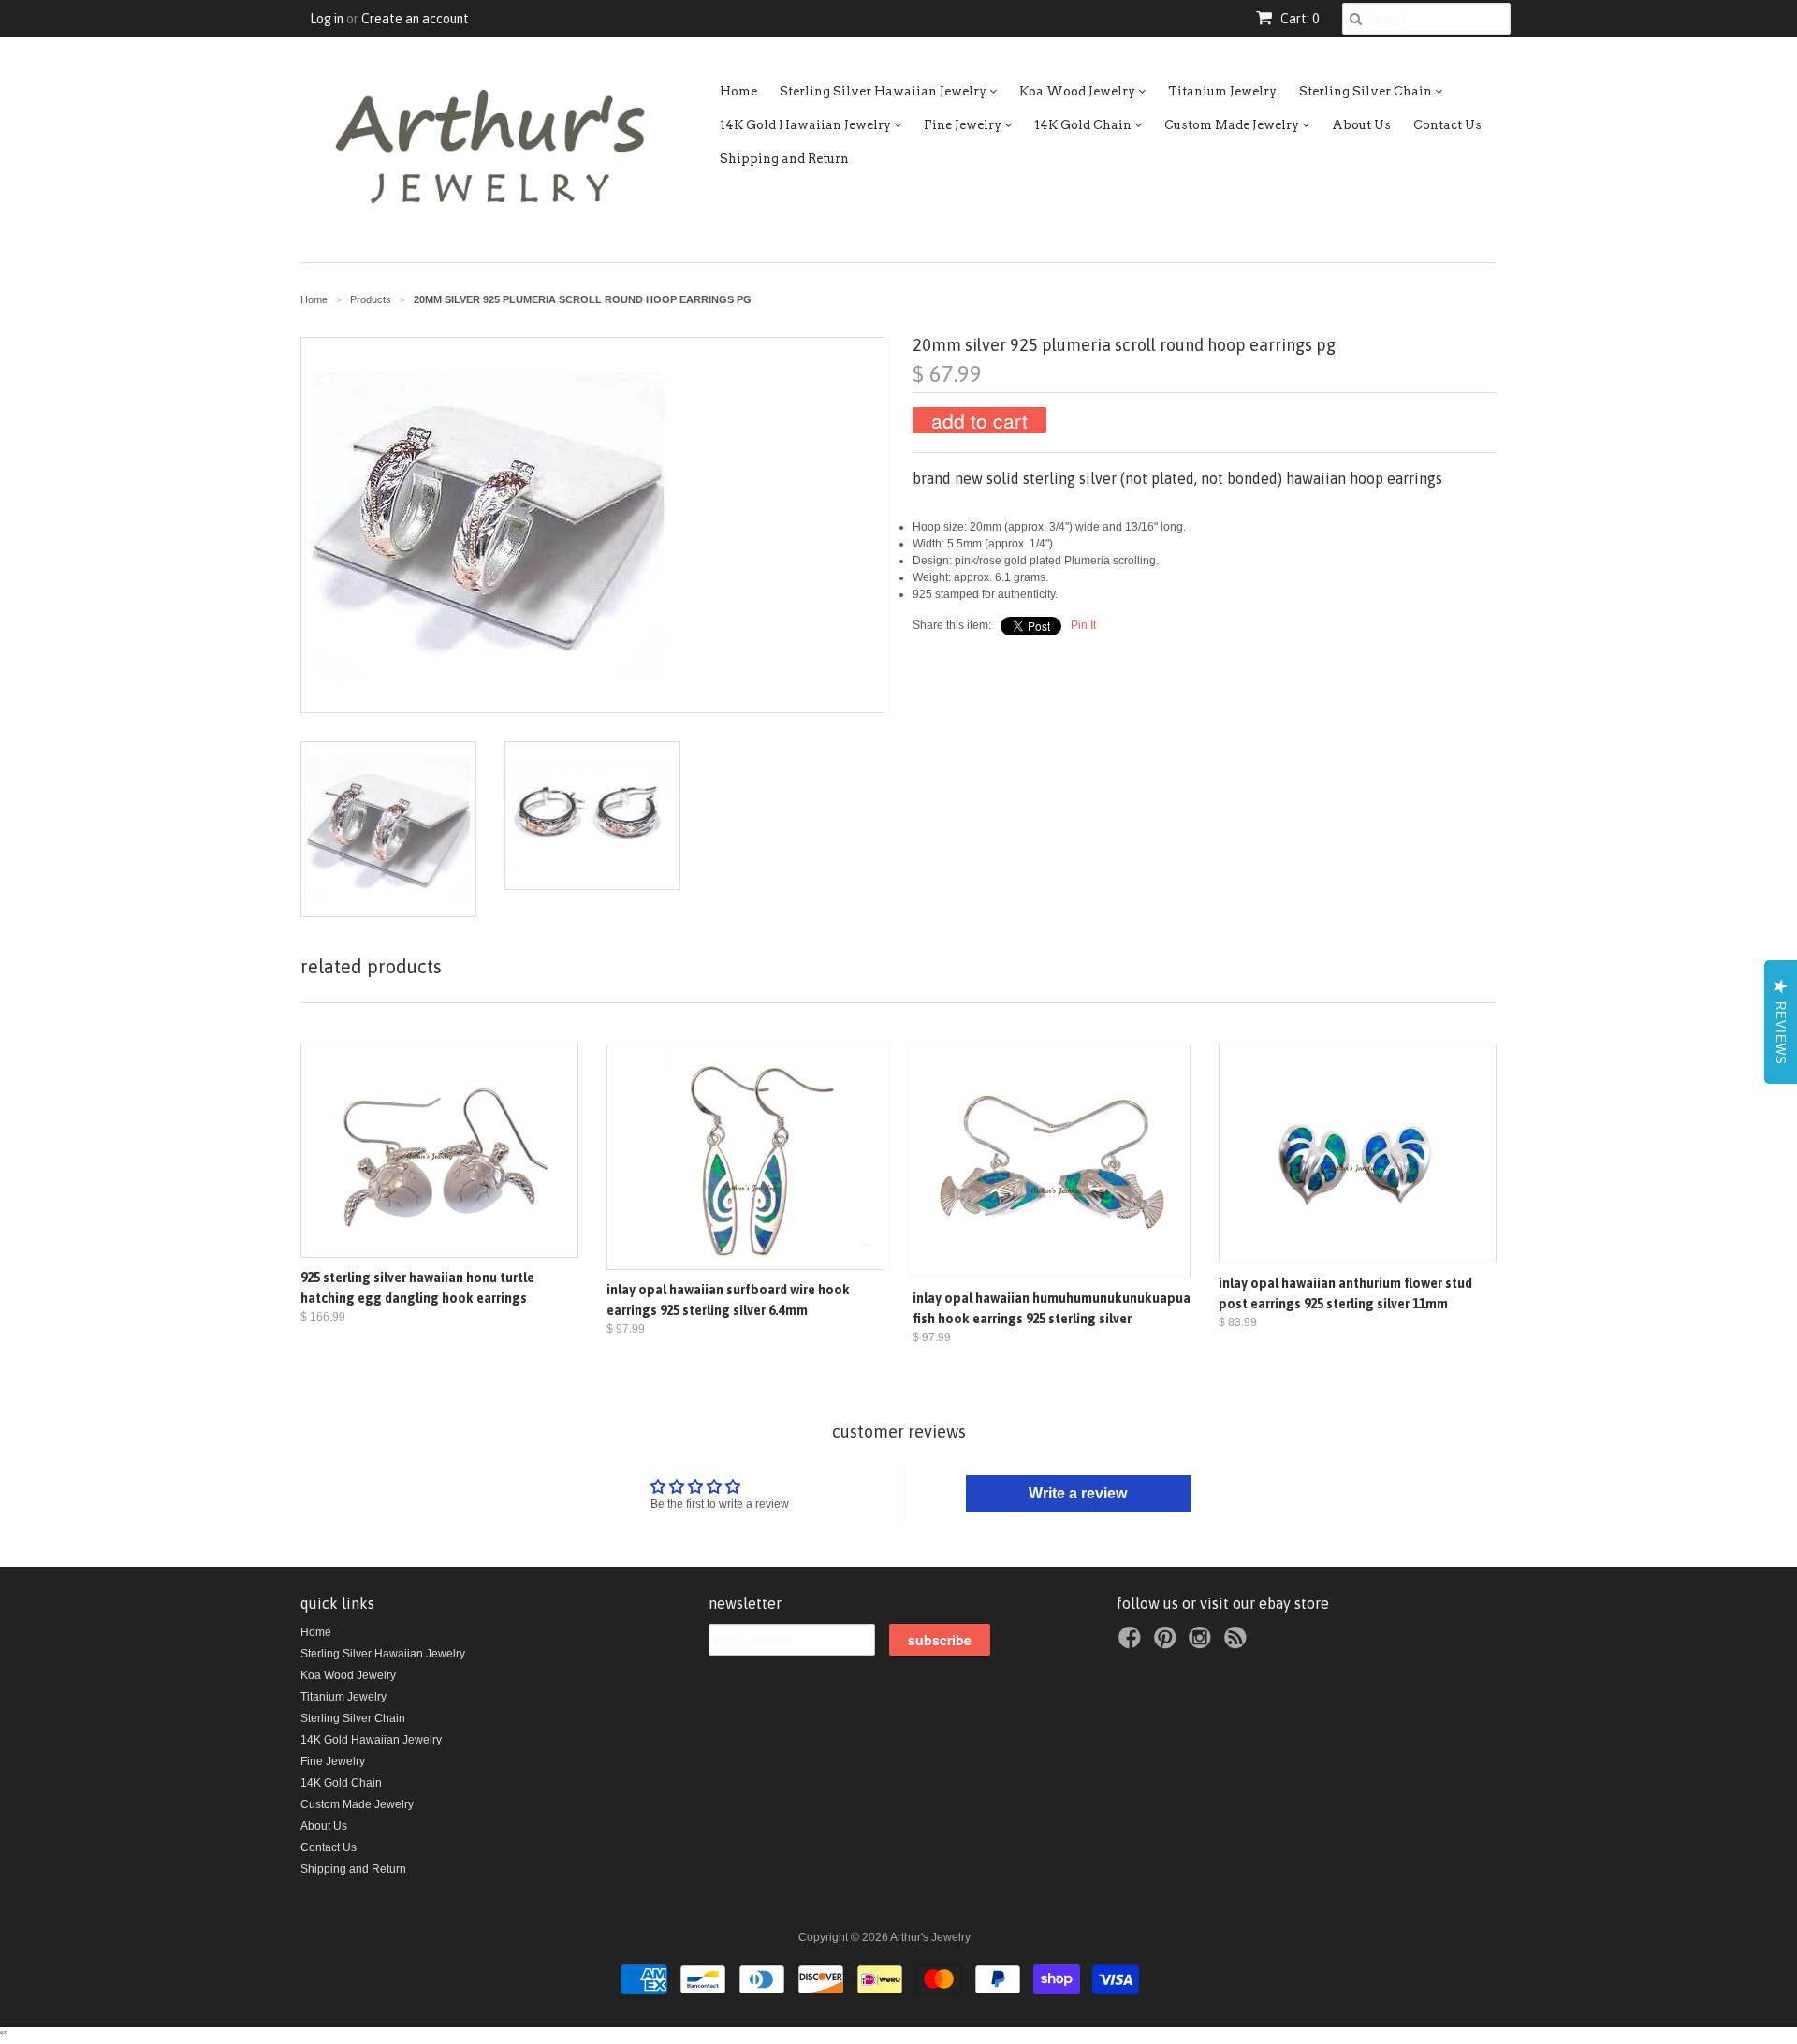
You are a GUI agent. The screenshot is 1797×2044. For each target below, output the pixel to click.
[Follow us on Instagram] (1203, 1643)
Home (738, 91)
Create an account (415, 19)
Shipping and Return (784, 159)
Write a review (1078, 1493)
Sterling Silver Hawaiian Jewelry (884, 91)
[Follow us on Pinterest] (1168, 1643)
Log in (327, 19)
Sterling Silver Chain (1367, 91)
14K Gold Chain (1084, 125)
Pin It (1083, 625)
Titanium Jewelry (1222, 91)
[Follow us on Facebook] (1132, 1643)
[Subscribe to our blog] (1238, 1643)
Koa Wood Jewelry (1079, 91)
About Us (1361, 125)
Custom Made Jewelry (1233, 125)
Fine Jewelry (964, 125)
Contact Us (1447, 125)
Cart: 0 (1298, 19)
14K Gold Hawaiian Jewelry (807, 125)
